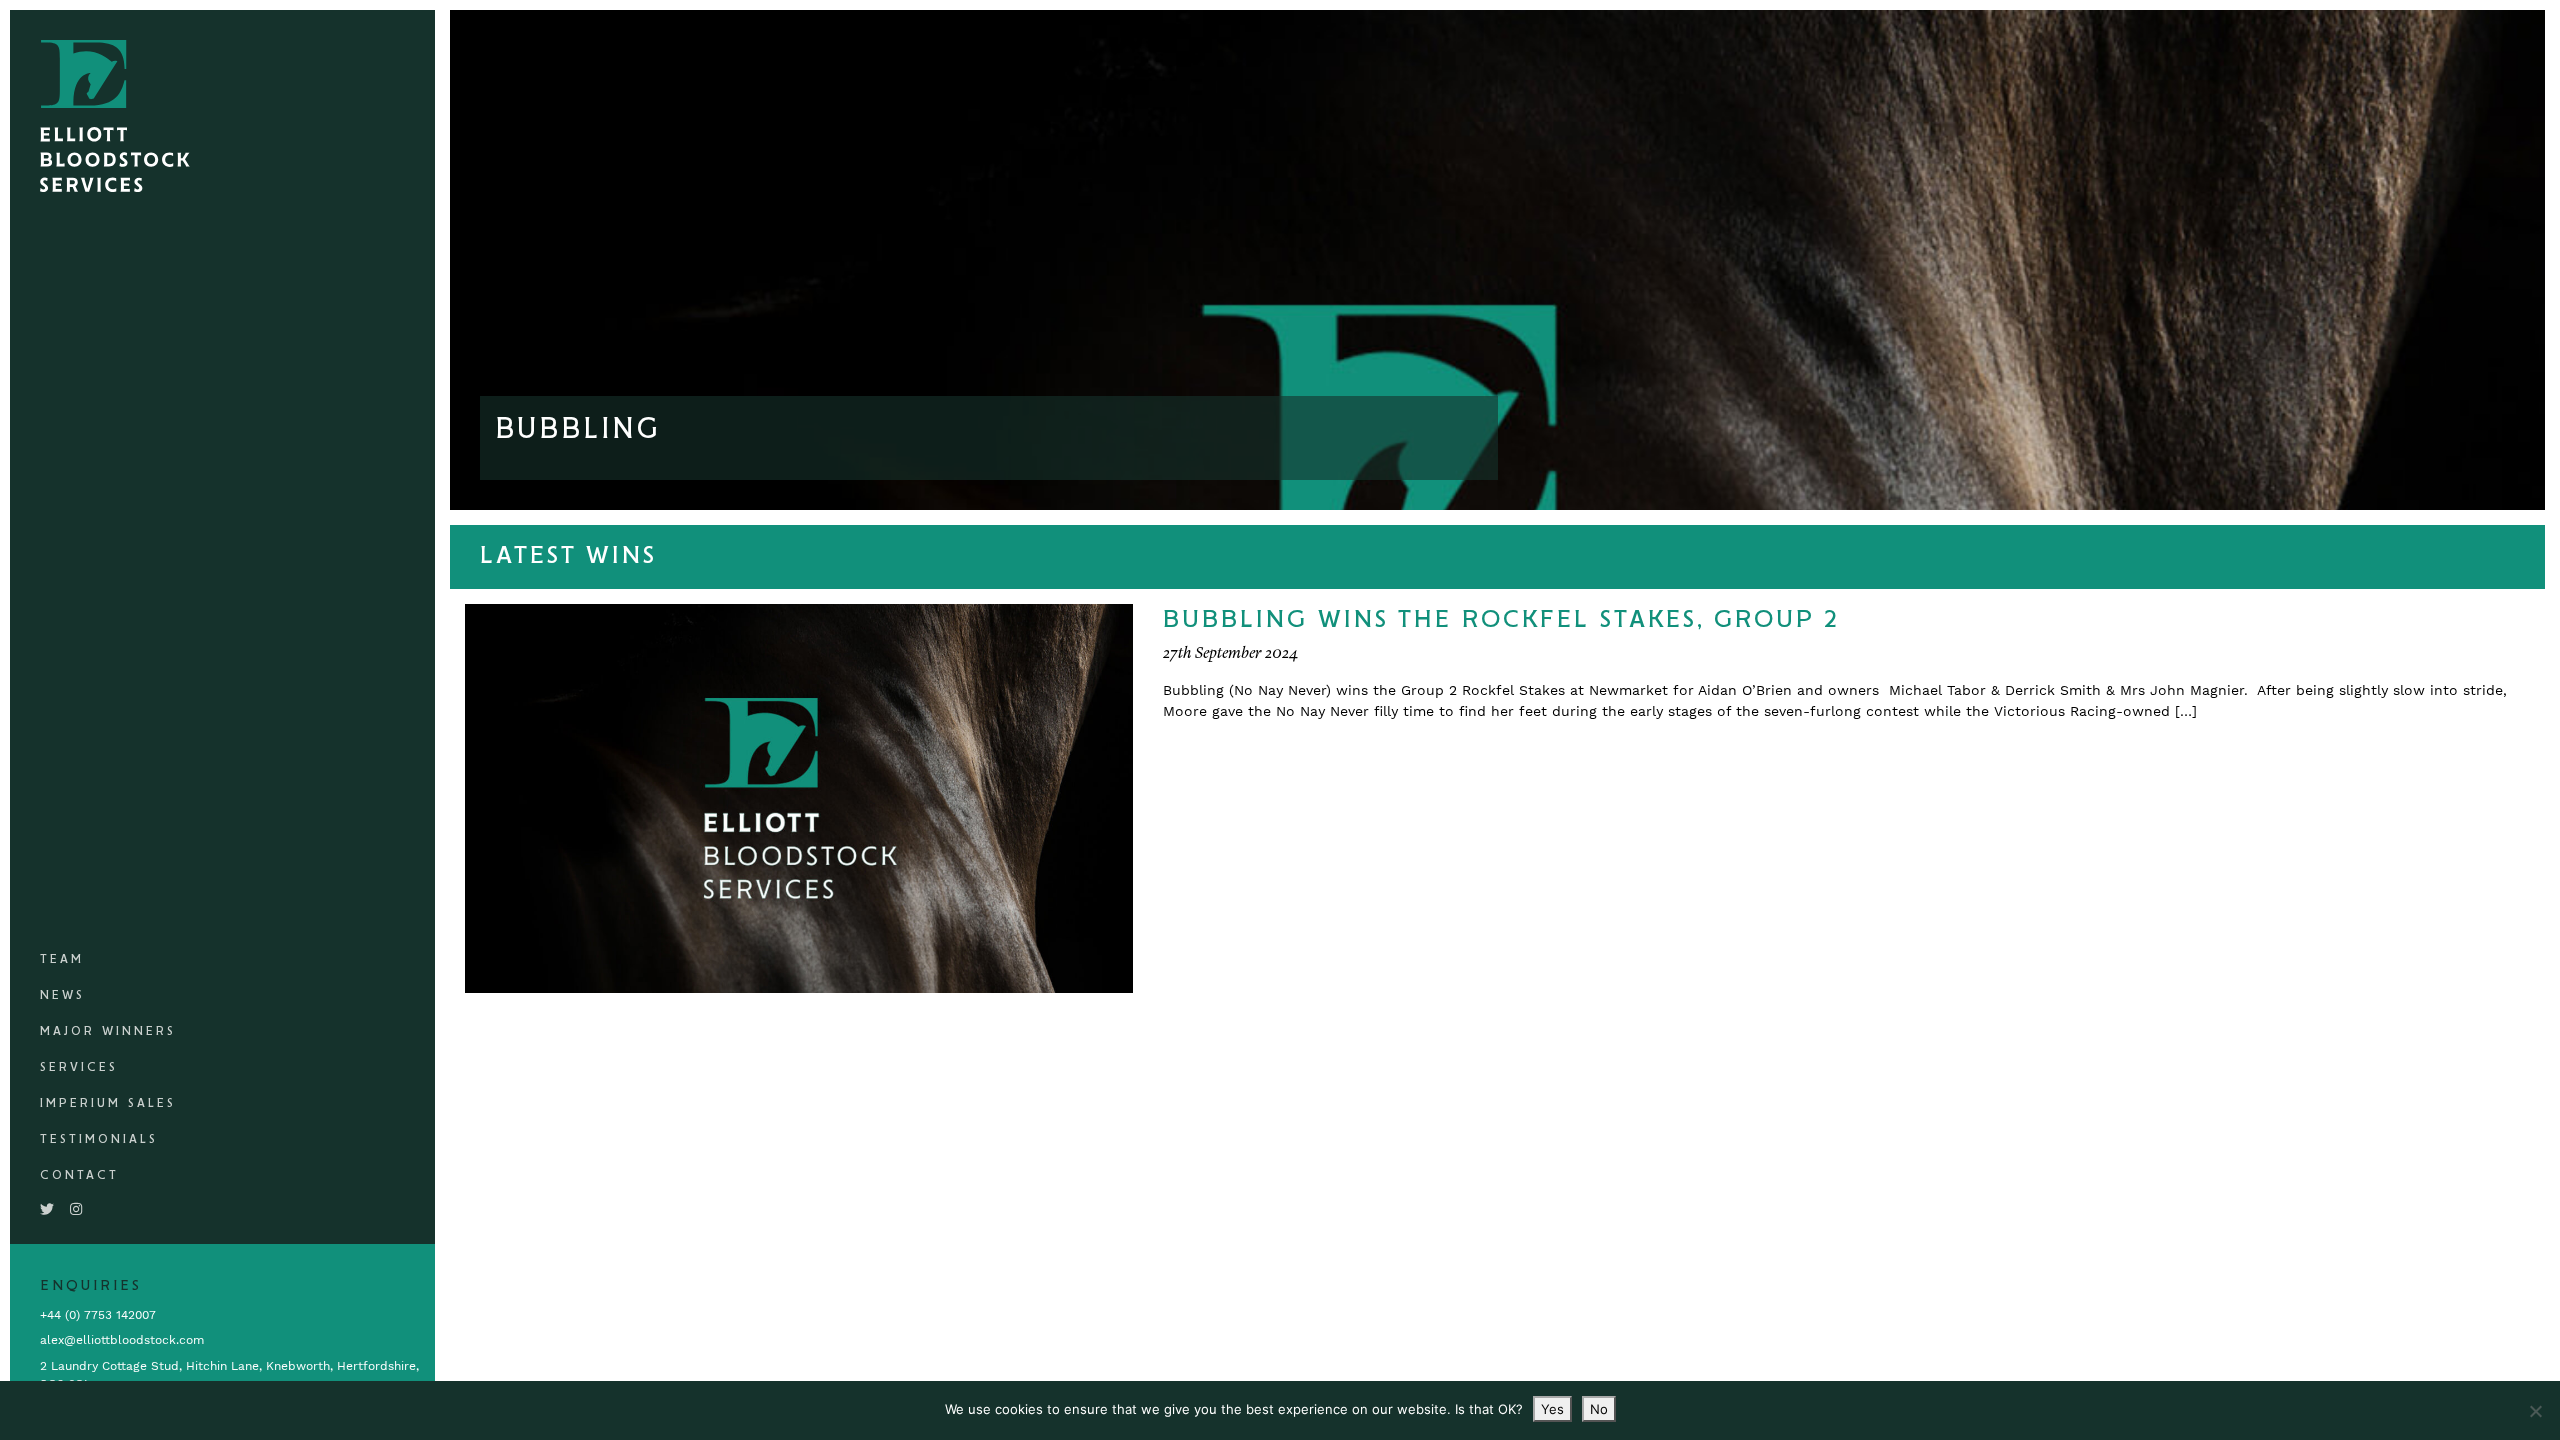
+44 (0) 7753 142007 (98, 1315)
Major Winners (108, 1031)
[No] (2535, 1411)
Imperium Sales (108, 1103)
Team (62, 959)
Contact (79, 1175)
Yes (1552, 1409)
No (1599, 1409)
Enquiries (91, 1286)
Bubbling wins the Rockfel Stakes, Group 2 (1501, 620)
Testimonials (99, 1139)
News (62, 995)
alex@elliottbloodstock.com (122, 1340)
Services (79, 1067)
